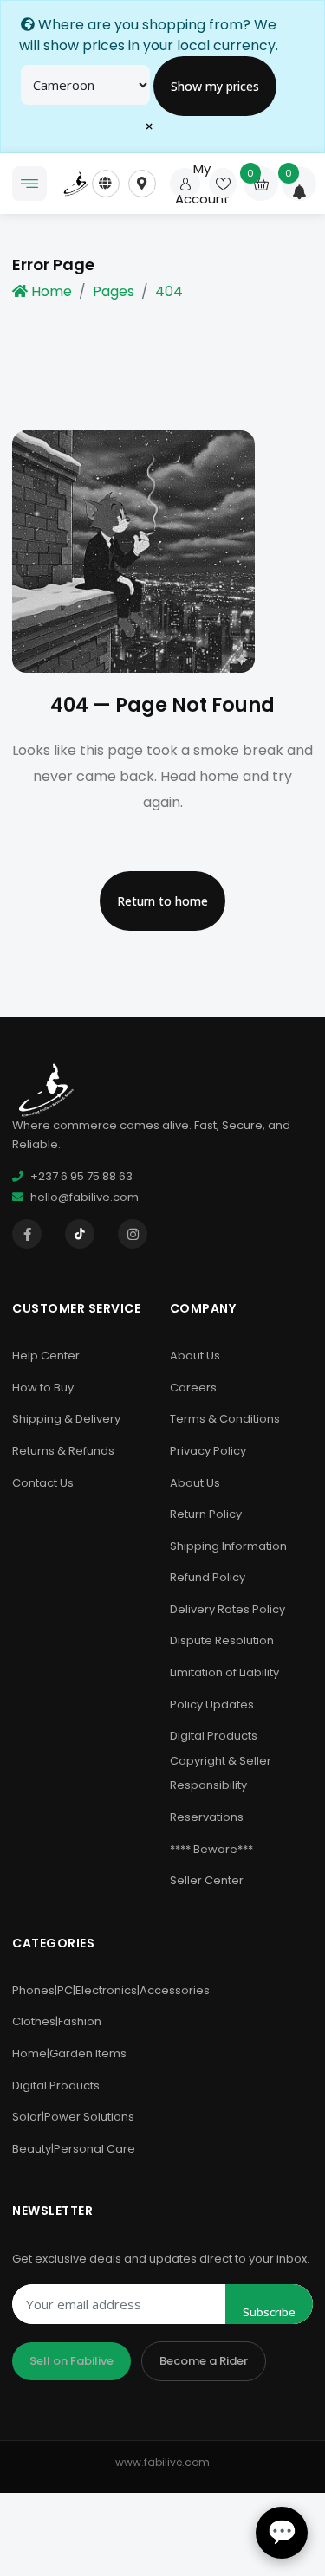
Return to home (162, 901)
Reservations (207, 1817)
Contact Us (43, 1483)
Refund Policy (208, 1577)
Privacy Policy (208, 1451)
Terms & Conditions (225, 1419)
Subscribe (269, 2312)
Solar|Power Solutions (73, 2117)
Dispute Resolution (222, 1640)
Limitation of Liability (224, 1672)
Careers (193, 1388)
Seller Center (207, 1880)
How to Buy (43, 1388)
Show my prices (215, 86)
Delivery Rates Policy (227, 1609)
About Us (195, 1356)
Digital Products (56, 2085)
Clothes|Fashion (57, 2021)
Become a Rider (204, 2361)
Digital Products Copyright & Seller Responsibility (221, 1760)
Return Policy (206, 1514)
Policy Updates (212, 1704)
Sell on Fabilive (71, 2361)
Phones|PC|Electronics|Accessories (111, 1990)
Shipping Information (228, 1546)
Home (52, 291)
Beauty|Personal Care (74, 2149)
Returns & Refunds (63, 1451)
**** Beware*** (211, 1849)
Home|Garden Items (69, 2053)
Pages (114, 291)
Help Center (46, 1356)
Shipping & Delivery (66, 1419)
